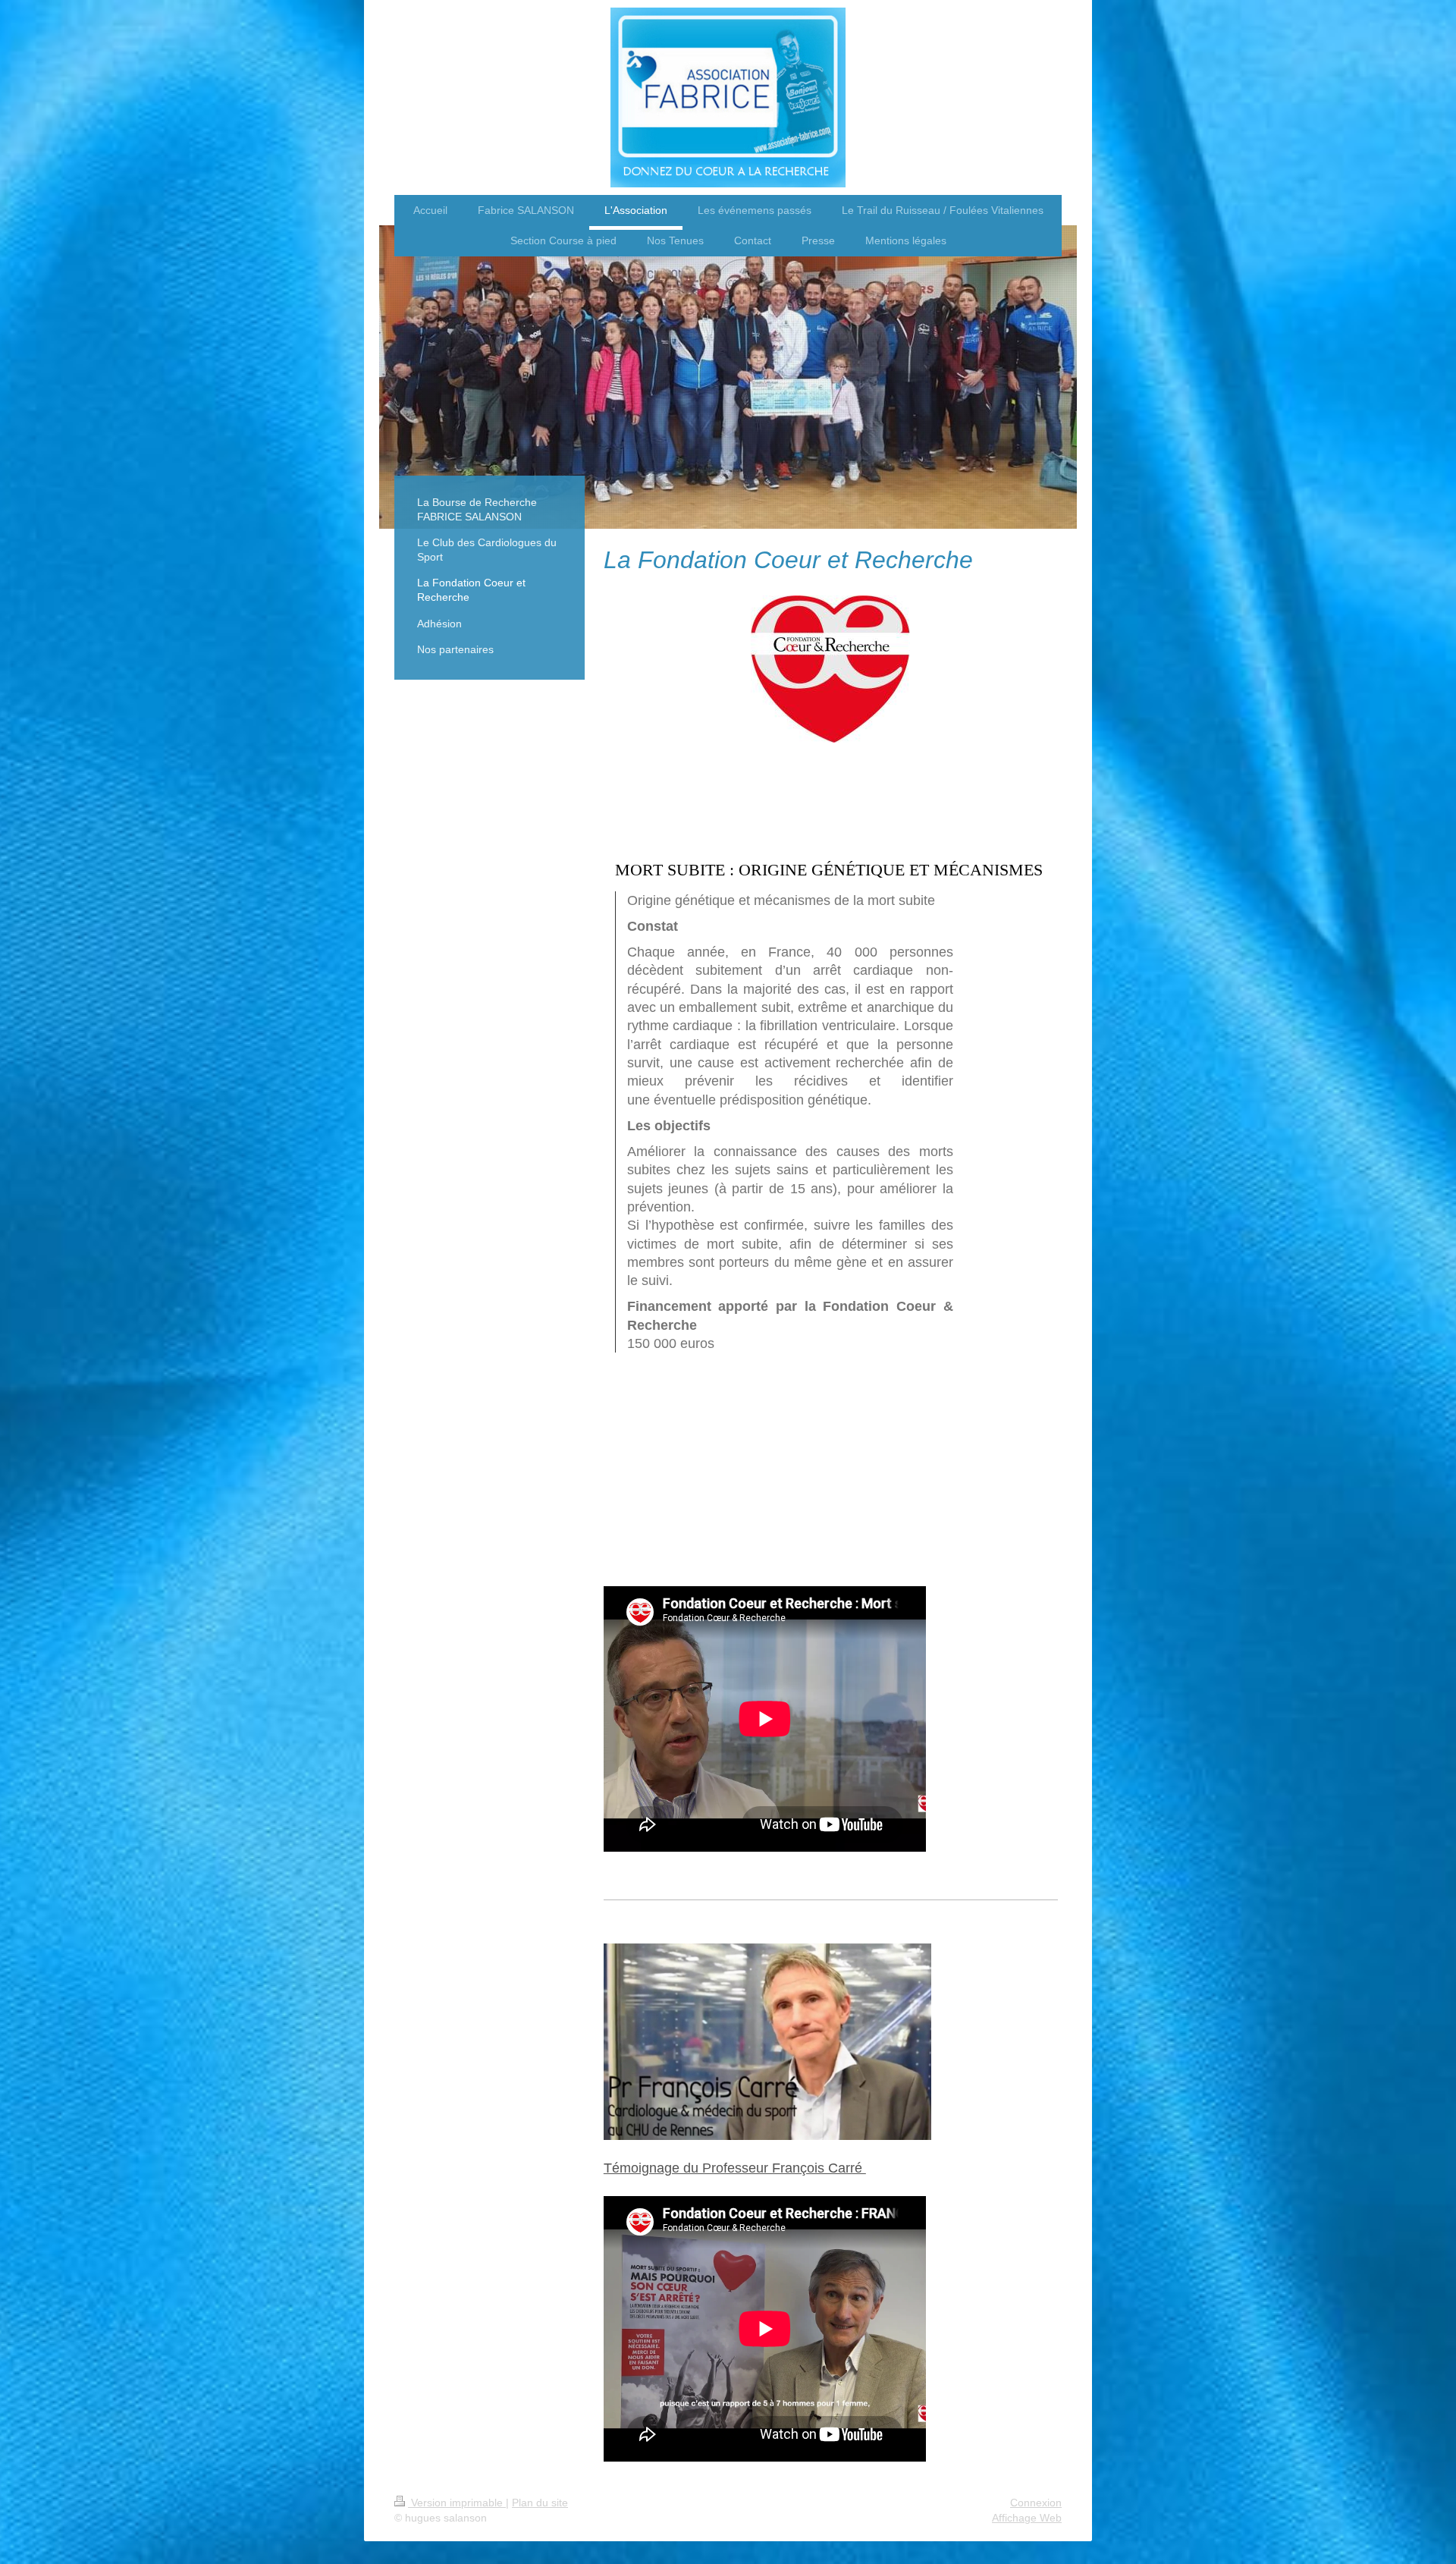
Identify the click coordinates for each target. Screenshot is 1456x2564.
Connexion (1036, 2503)
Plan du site (540, 2503)
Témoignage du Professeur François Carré (735, 2168)
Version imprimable (457, 2503)
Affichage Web (1027, 2518)
